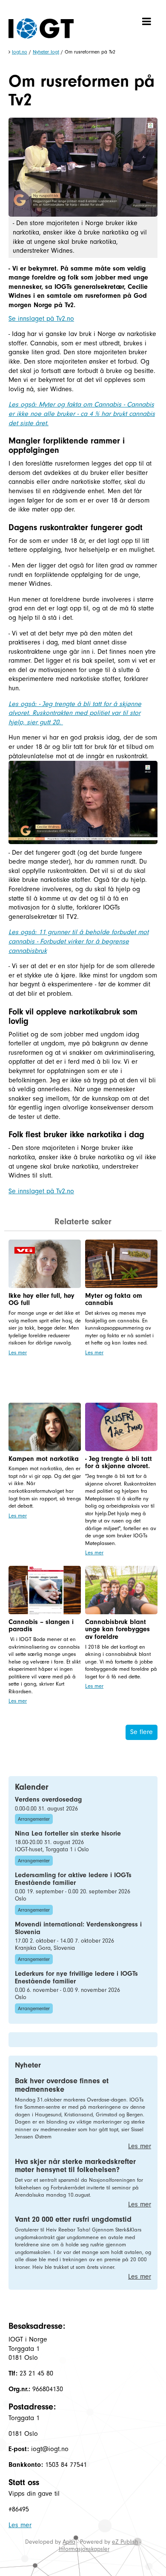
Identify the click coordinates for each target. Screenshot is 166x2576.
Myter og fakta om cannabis (114, 1299)
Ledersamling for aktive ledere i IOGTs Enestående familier (73, 1879)
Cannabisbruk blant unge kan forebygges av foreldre (117, 1629)
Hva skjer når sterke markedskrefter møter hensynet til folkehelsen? (75, 2166)
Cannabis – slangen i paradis (41, 1626)
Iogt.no (20, 52)
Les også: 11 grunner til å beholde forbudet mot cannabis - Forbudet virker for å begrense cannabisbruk (79, 941)
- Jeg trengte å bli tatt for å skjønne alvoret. (119, 1463)
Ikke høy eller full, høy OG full (41, 1299)
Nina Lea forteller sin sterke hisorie (68, 1833)
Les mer (18, 1352)
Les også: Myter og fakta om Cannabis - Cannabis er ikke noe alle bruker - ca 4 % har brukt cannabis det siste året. (82, 414)
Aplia (69, 2542)
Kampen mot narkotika (44, 1459)
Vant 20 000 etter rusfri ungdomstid (73, 2219)
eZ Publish (125, 2542)
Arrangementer (34, 1819)
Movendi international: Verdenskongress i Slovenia (78, 1928)
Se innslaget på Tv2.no (41, 319)
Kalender (32, 1787)
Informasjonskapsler (84, 2549)
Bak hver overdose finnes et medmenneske (62, 2085)
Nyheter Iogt (46, 52)
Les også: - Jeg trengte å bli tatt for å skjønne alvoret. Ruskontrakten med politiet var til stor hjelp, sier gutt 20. (75, 713)
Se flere (142, 1732)
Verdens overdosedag (48, 1799)
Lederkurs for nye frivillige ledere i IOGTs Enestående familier (76, 1977)
